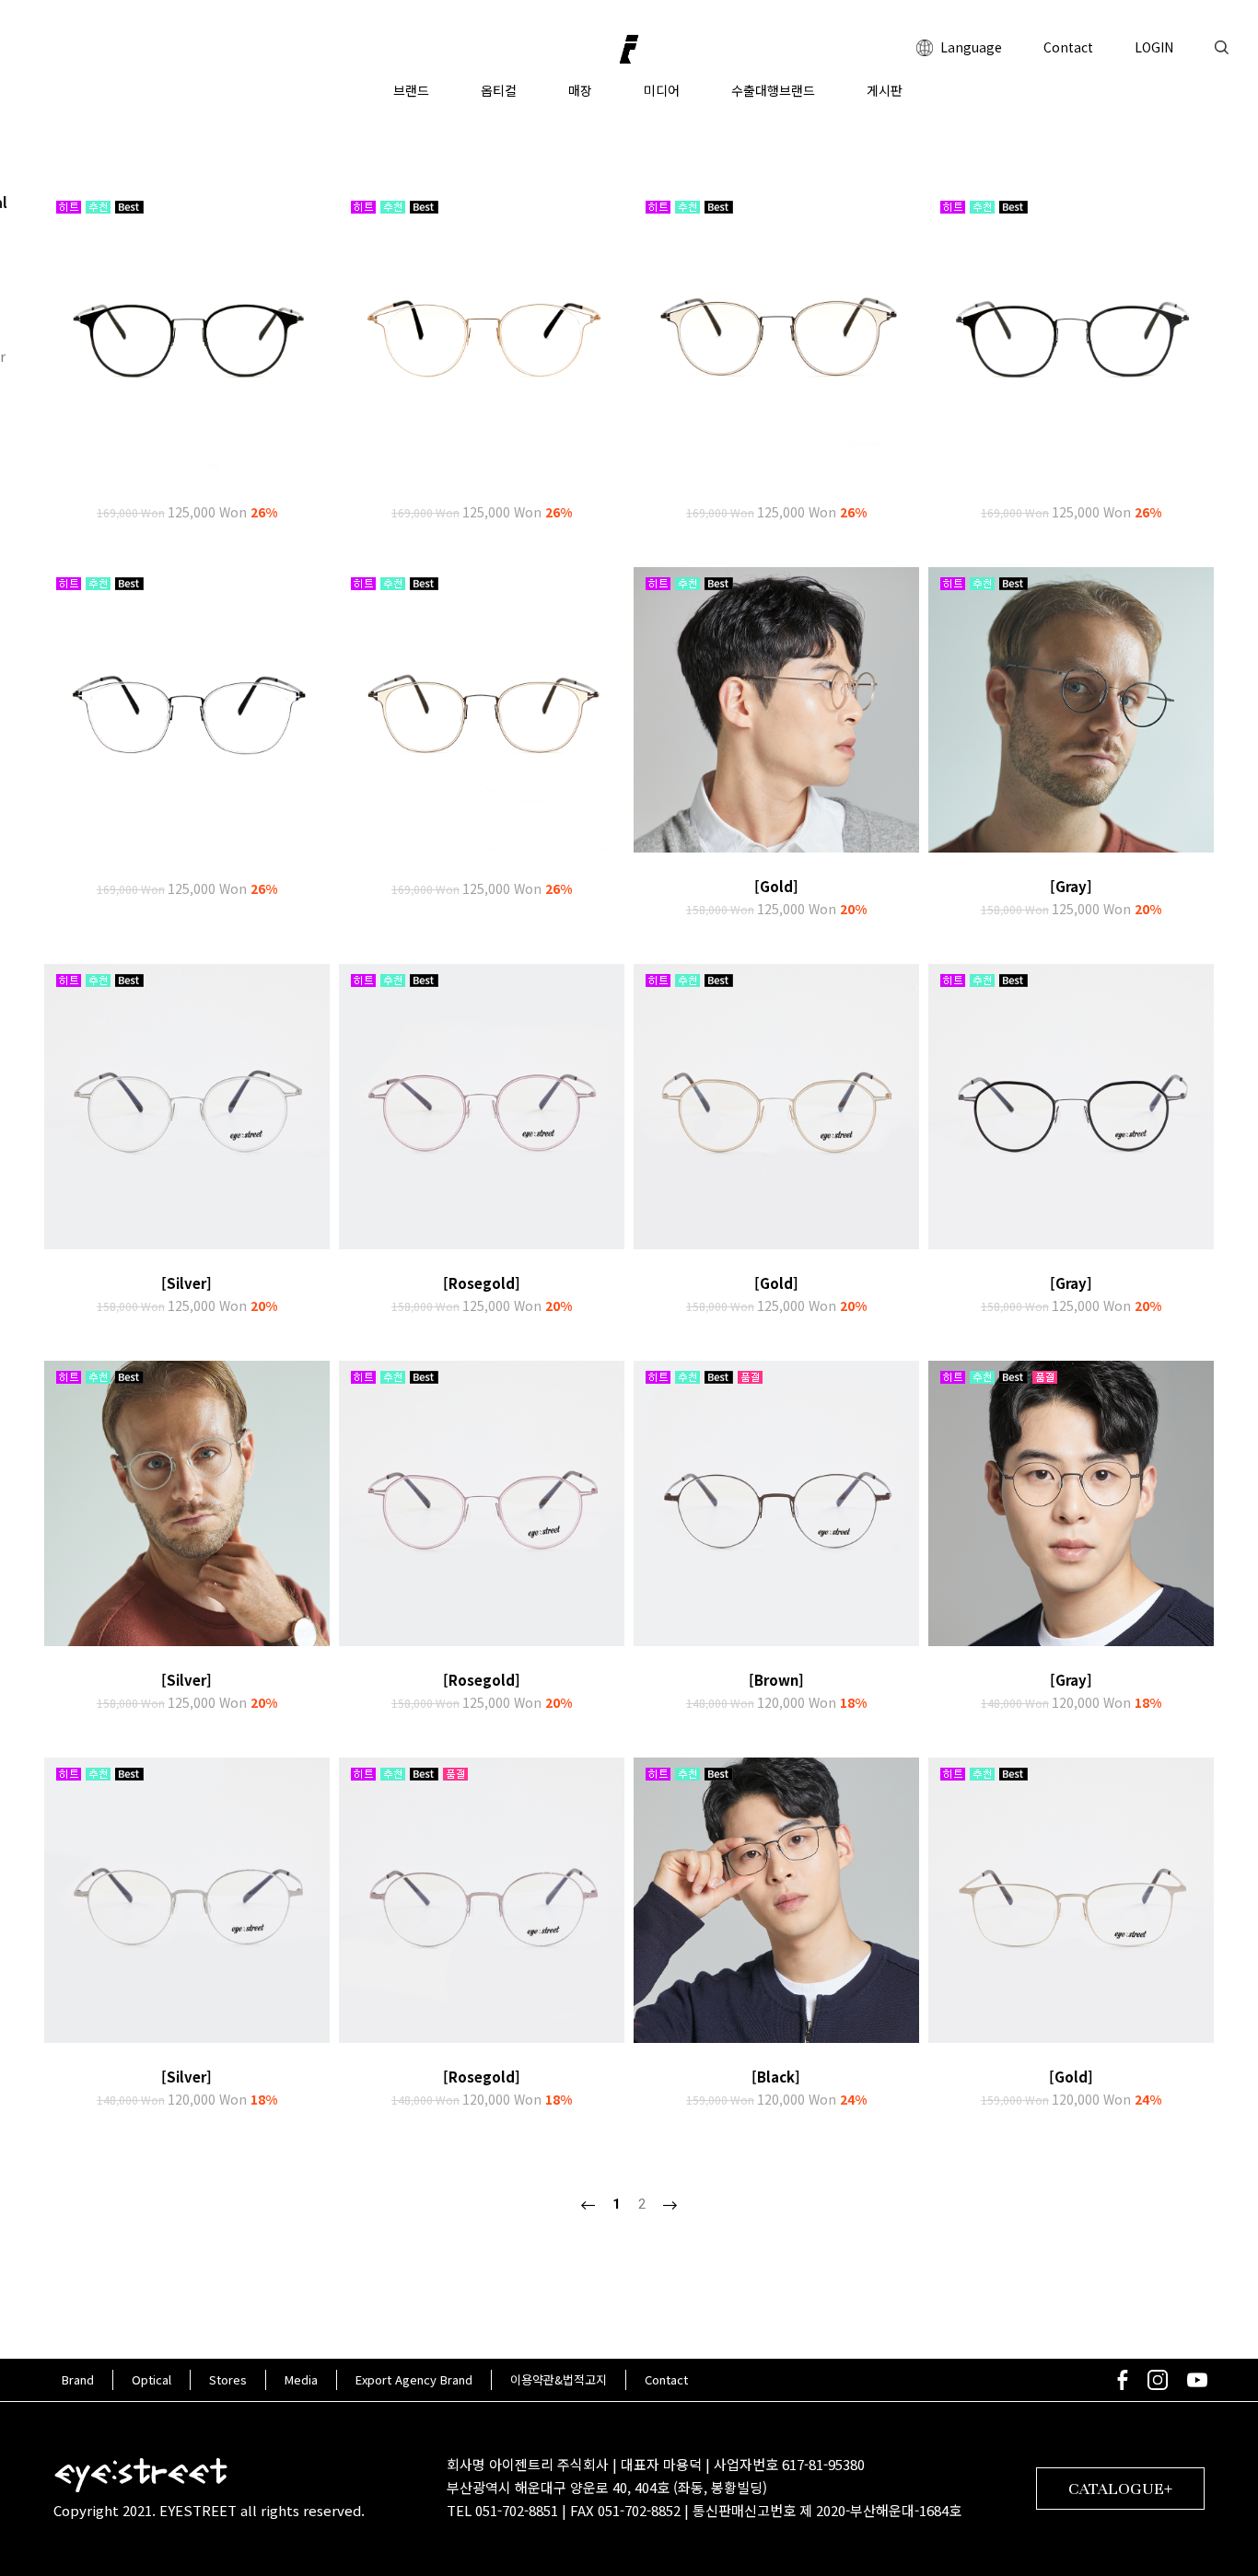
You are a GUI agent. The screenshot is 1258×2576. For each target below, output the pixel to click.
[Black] (776, 2077)
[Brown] (776, 1680)
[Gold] (776, 886)
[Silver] (186, 1283)
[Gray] (1071, 886)
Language (969, 47)
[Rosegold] (482, 1283)
